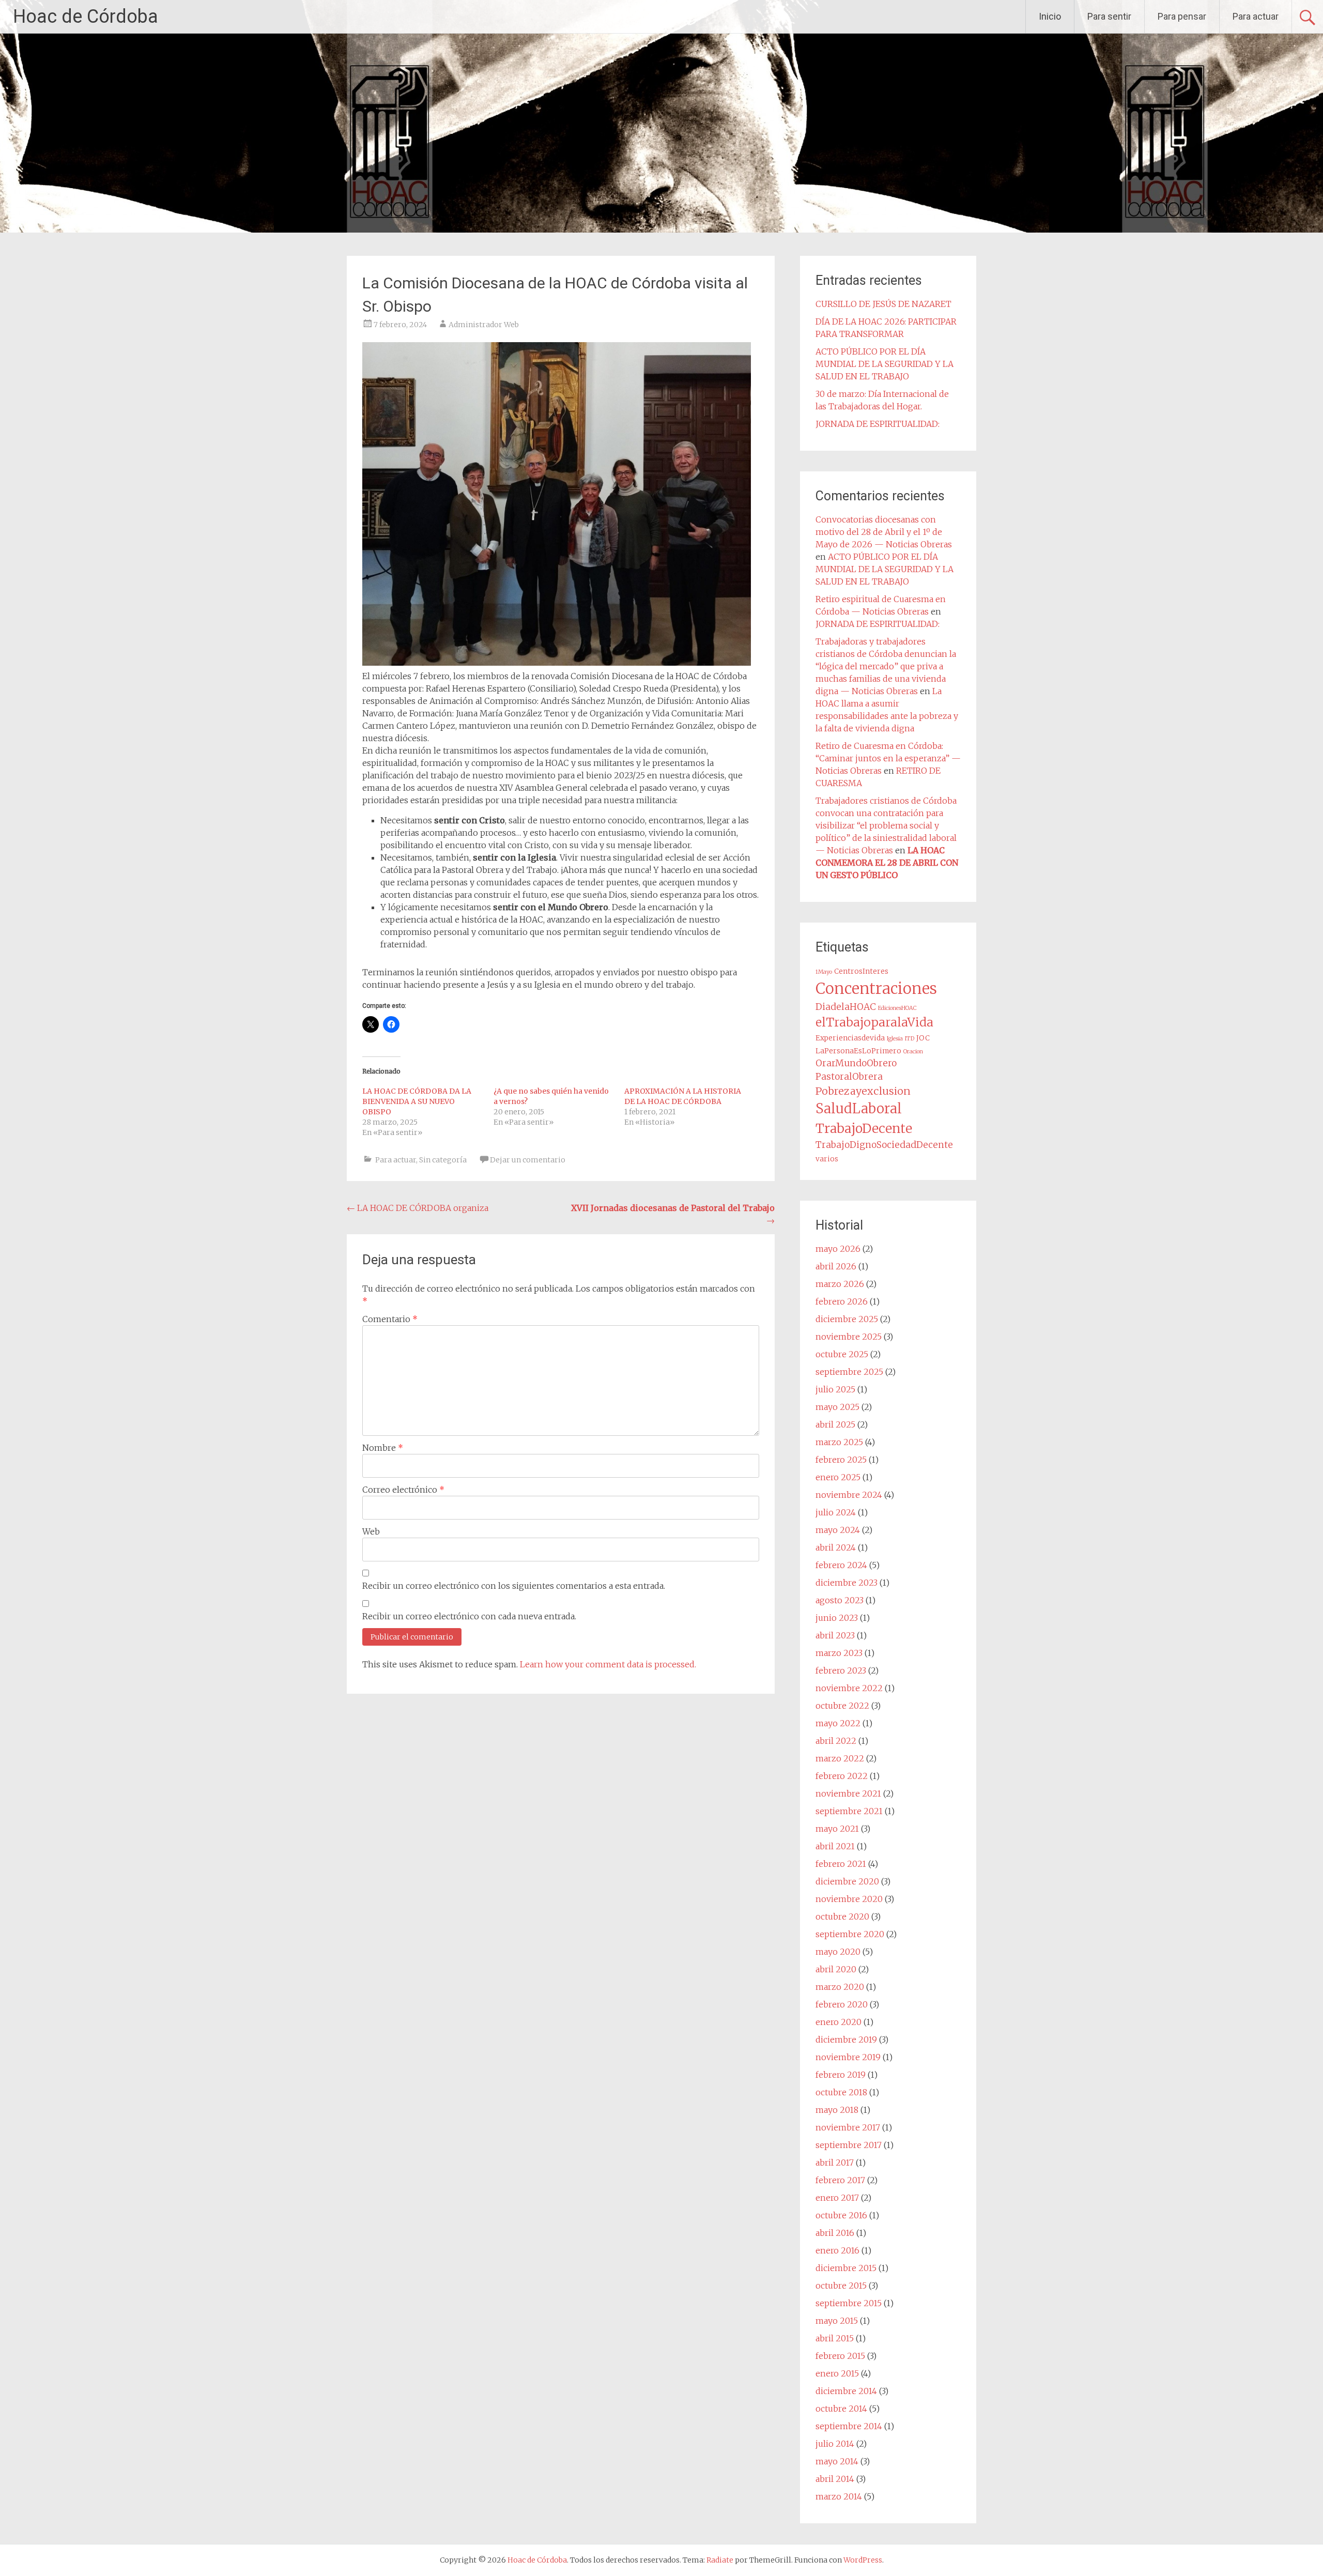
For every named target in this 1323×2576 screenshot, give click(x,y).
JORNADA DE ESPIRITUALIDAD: (878, 424)
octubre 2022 (842, 1706)
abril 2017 (835, 2163)
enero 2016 (837, 2250)
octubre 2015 (841, 2286)
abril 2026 (836, 1266)
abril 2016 (835, 2233)
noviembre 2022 (849, 1688)
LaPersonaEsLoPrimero (858, 1051)
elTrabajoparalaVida (874, 1022)
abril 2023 (835, 1635)
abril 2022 (836, 1741)
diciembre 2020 (847, 1881)
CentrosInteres (861, 971)
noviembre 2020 (849, 1899)
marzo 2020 (840, 1987)
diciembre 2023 (847, 1583)
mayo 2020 (838, 1952)
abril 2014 (835, 2479)
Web (371, 1531)
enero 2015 (837, 2373)
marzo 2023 (839, 1653)
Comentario (390, 1319)
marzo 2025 (839, 1442)
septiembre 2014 (849, 2426)
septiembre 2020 (850, 1934)
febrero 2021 (841, 1864)
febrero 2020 (842, 2004)
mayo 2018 (837, 2110)
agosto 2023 (840, 1600)
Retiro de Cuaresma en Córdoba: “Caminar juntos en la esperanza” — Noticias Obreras (888, 758)
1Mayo (824, 972)
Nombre (383, 1448)
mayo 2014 (837, 2461)
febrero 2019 (841, 2075)
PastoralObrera (849, 1077)
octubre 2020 (842, 1916)
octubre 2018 (841, 2092)
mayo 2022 (838, 1723)
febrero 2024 (841, 1565)
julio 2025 (835, 1389)
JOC (923, 1038)
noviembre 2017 (848, 2127)
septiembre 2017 (849, 2145)
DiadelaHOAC (846, 1007)
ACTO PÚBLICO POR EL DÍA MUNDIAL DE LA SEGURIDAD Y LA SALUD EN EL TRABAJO (884, 364)
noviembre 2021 (848, 1793)
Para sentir (1109, 16)
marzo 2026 (840, 1284)
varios (827, 1159)
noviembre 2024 (849, 1495)
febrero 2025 (841, 1460)
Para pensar (1182, 16)
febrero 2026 (842, 1301)
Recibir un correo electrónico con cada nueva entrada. (469, 1616)
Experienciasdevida (850, 1038)
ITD (910, 1039)
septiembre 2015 (849, 2303)
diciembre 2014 (846, 2391)
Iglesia (895, 1039)
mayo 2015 (837, 2321)
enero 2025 (838, 1477)
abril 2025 (835, 1424)
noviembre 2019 (848, 2057)
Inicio (1050, 16)
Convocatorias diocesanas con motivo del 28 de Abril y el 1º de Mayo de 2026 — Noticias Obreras (884, 532)
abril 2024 (836, 1547)
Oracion (913, 1052)
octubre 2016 (841, 2215)
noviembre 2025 (849, 1337)
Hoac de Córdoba (86, 17)
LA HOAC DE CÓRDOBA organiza (418, 1208)
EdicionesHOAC (897, 1008)
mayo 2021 (837, 1829)
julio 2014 (835, 2444)
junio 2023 (837, 1618)
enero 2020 (839, 2022)
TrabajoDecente (864, 1128)
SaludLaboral (859, 1109)
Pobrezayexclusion (863, 1091)
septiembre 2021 (849, 1811)
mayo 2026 (838, 1249)
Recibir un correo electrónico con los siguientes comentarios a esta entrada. (514, 1586)
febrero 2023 (841, 1670)
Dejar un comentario (528, 1160)
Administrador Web (484, 325)
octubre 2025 (842, 1354)
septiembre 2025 (849, 1372)
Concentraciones (876, 988)
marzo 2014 (839, 2496)
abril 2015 (835, 2338)
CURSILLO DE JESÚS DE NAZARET (883, 304)
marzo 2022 (840, 1758)
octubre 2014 (841, 2409)
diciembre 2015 (846, 2268)
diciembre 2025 (847, 1319)
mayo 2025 (837, 1407)
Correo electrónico (403, 1490)
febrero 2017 (840, 2180)
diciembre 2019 (846, 2040)
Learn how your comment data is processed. (608, 1664)
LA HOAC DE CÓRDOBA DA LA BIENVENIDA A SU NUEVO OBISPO (417, 1101)
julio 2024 (836, 1512)
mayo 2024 (838, 1530)
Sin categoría (443, 1160)
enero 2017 (837, 2198)
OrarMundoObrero (856, 1063)
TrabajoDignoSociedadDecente (884, 1145)
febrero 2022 (842, 1776)
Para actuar (1256, 16)
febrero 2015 (840, 2356)
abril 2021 (835, 1846)
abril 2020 (836, 1969)
